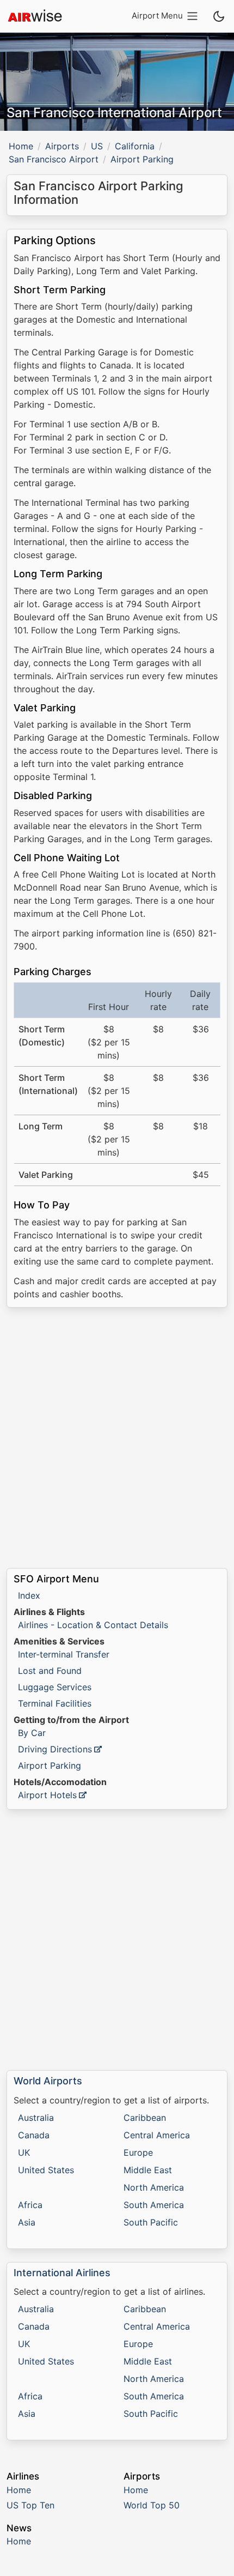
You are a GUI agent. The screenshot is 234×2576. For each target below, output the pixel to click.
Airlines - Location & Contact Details (93, 1625)
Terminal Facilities (55, 1703)
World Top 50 (152, 2505)
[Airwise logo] (35, 16)
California (135, 146)
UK (24, 2152)
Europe (138, 2152)
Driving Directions (55, 1749)
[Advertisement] (117, 1438)
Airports (62, 146)
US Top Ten (30, 2505)
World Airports (48, 2081)
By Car (32, 1733)
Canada (34, 2135)
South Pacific (151, 2222)
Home (21, 146)
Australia (36, 2118)
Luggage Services (55, 1687)
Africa (30, 2205)
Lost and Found (50, 1671)
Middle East (148, 2170)
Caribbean (145, 2118)
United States (46, 2170)
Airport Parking (50, 1765)
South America (154, 2205)
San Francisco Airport (54, 159)
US (97, 146)
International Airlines (62, 2273)
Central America (157, 2135)
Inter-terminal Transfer (64, 1654)
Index (29, 1595)
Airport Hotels (47, 1795)
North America (154, 2187)
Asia (27, 2222)
